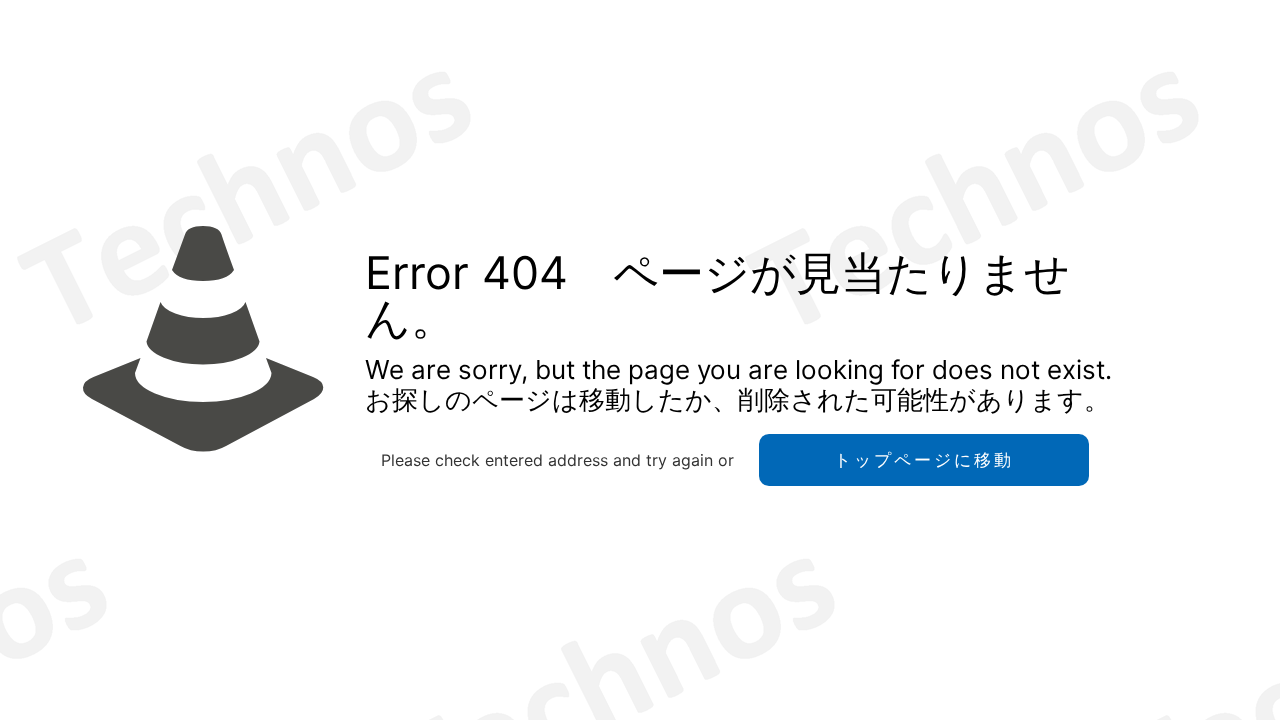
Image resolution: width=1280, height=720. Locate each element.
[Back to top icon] (1184, 679)
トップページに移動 (924, 460)
